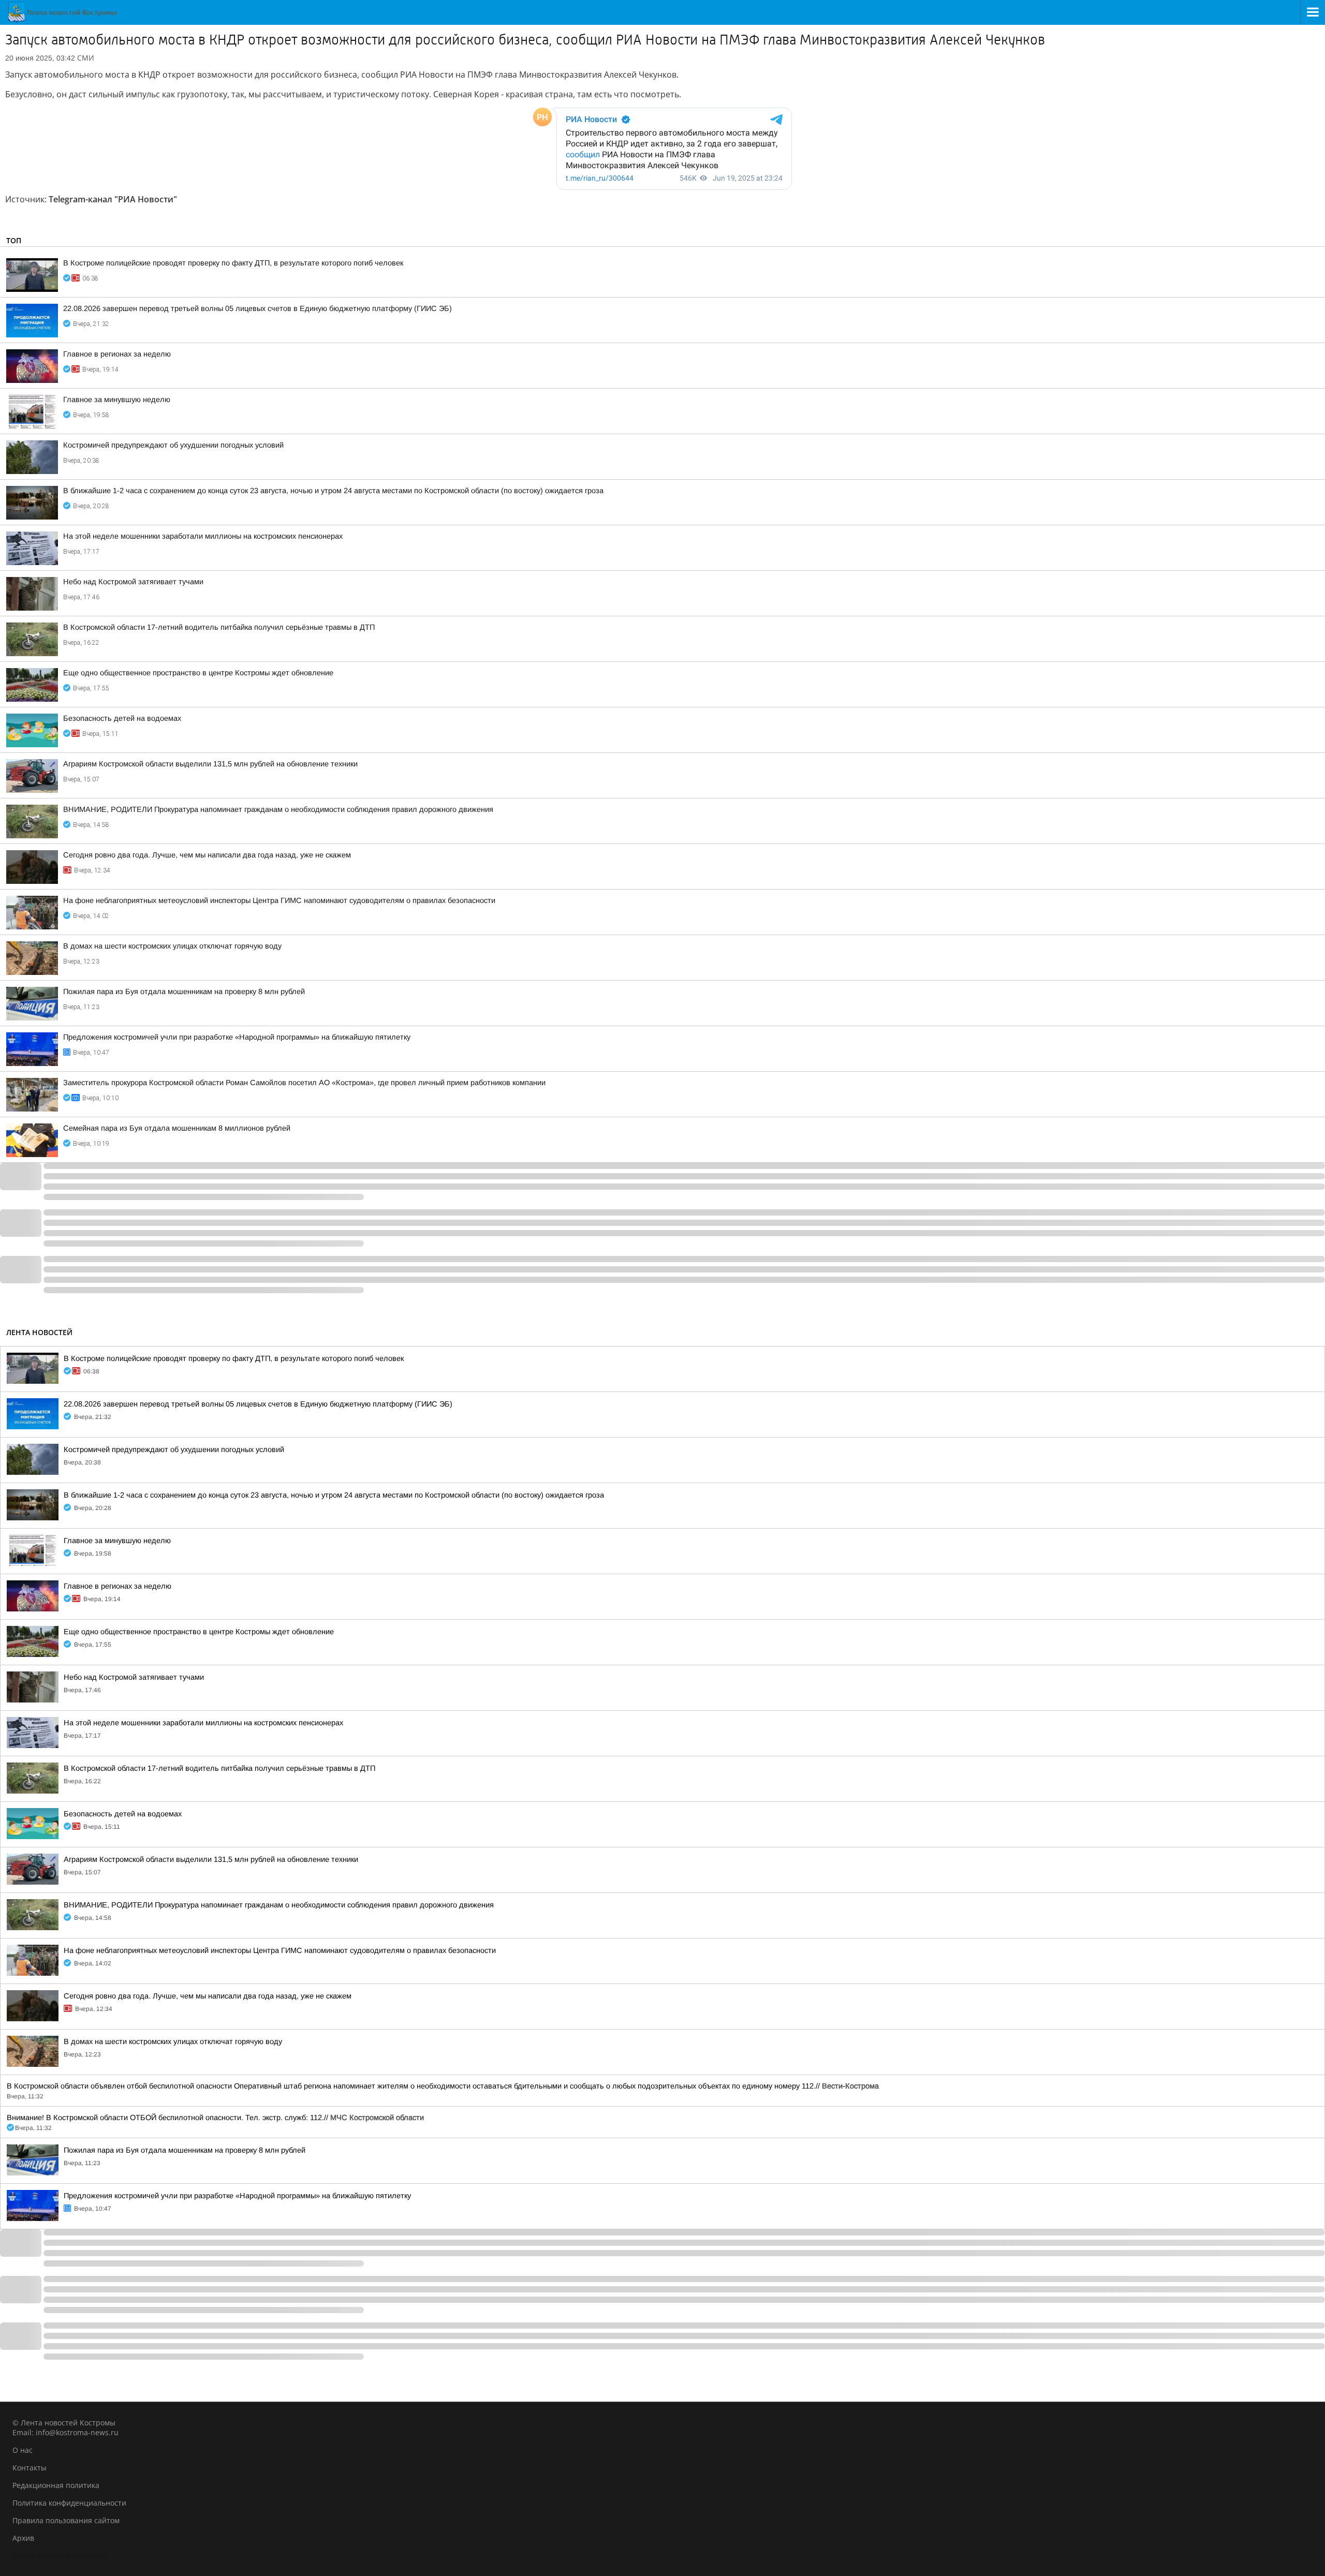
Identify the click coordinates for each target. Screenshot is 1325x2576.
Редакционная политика (56, 2485)
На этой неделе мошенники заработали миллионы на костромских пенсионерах (203, 536)
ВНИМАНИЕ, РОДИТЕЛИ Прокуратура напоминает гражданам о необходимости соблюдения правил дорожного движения (278, 809)
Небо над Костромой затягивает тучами (133, 582)
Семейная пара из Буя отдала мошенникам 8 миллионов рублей (177, 1128)
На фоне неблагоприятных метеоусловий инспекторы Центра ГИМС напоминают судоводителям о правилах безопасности (279, 900)
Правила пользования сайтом (66, 2520)
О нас (23, 2450)
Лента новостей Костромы (60, 2556)
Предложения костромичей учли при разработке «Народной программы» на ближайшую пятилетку (237, 1037)
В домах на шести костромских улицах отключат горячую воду (172, 946)
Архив (23, 2538)
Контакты (30, 2468)
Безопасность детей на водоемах (122, 718)
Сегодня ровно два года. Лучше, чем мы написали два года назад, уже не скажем (207, 855)
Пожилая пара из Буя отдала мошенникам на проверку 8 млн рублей (184, 991)
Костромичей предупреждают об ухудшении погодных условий (173, 445)
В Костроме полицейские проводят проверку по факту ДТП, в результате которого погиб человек (233, 263)
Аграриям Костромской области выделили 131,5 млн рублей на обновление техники (210, 764)
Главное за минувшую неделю (117, 399)
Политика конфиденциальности (69, 2503)
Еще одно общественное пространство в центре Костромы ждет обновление (198, 673)
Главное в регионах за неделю (117, 354)
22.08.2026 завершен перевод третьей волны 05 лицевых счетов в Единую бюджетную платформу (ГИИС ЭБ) (257, 308)
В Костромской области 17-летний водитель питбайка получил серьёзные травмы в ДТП (219, 627)
